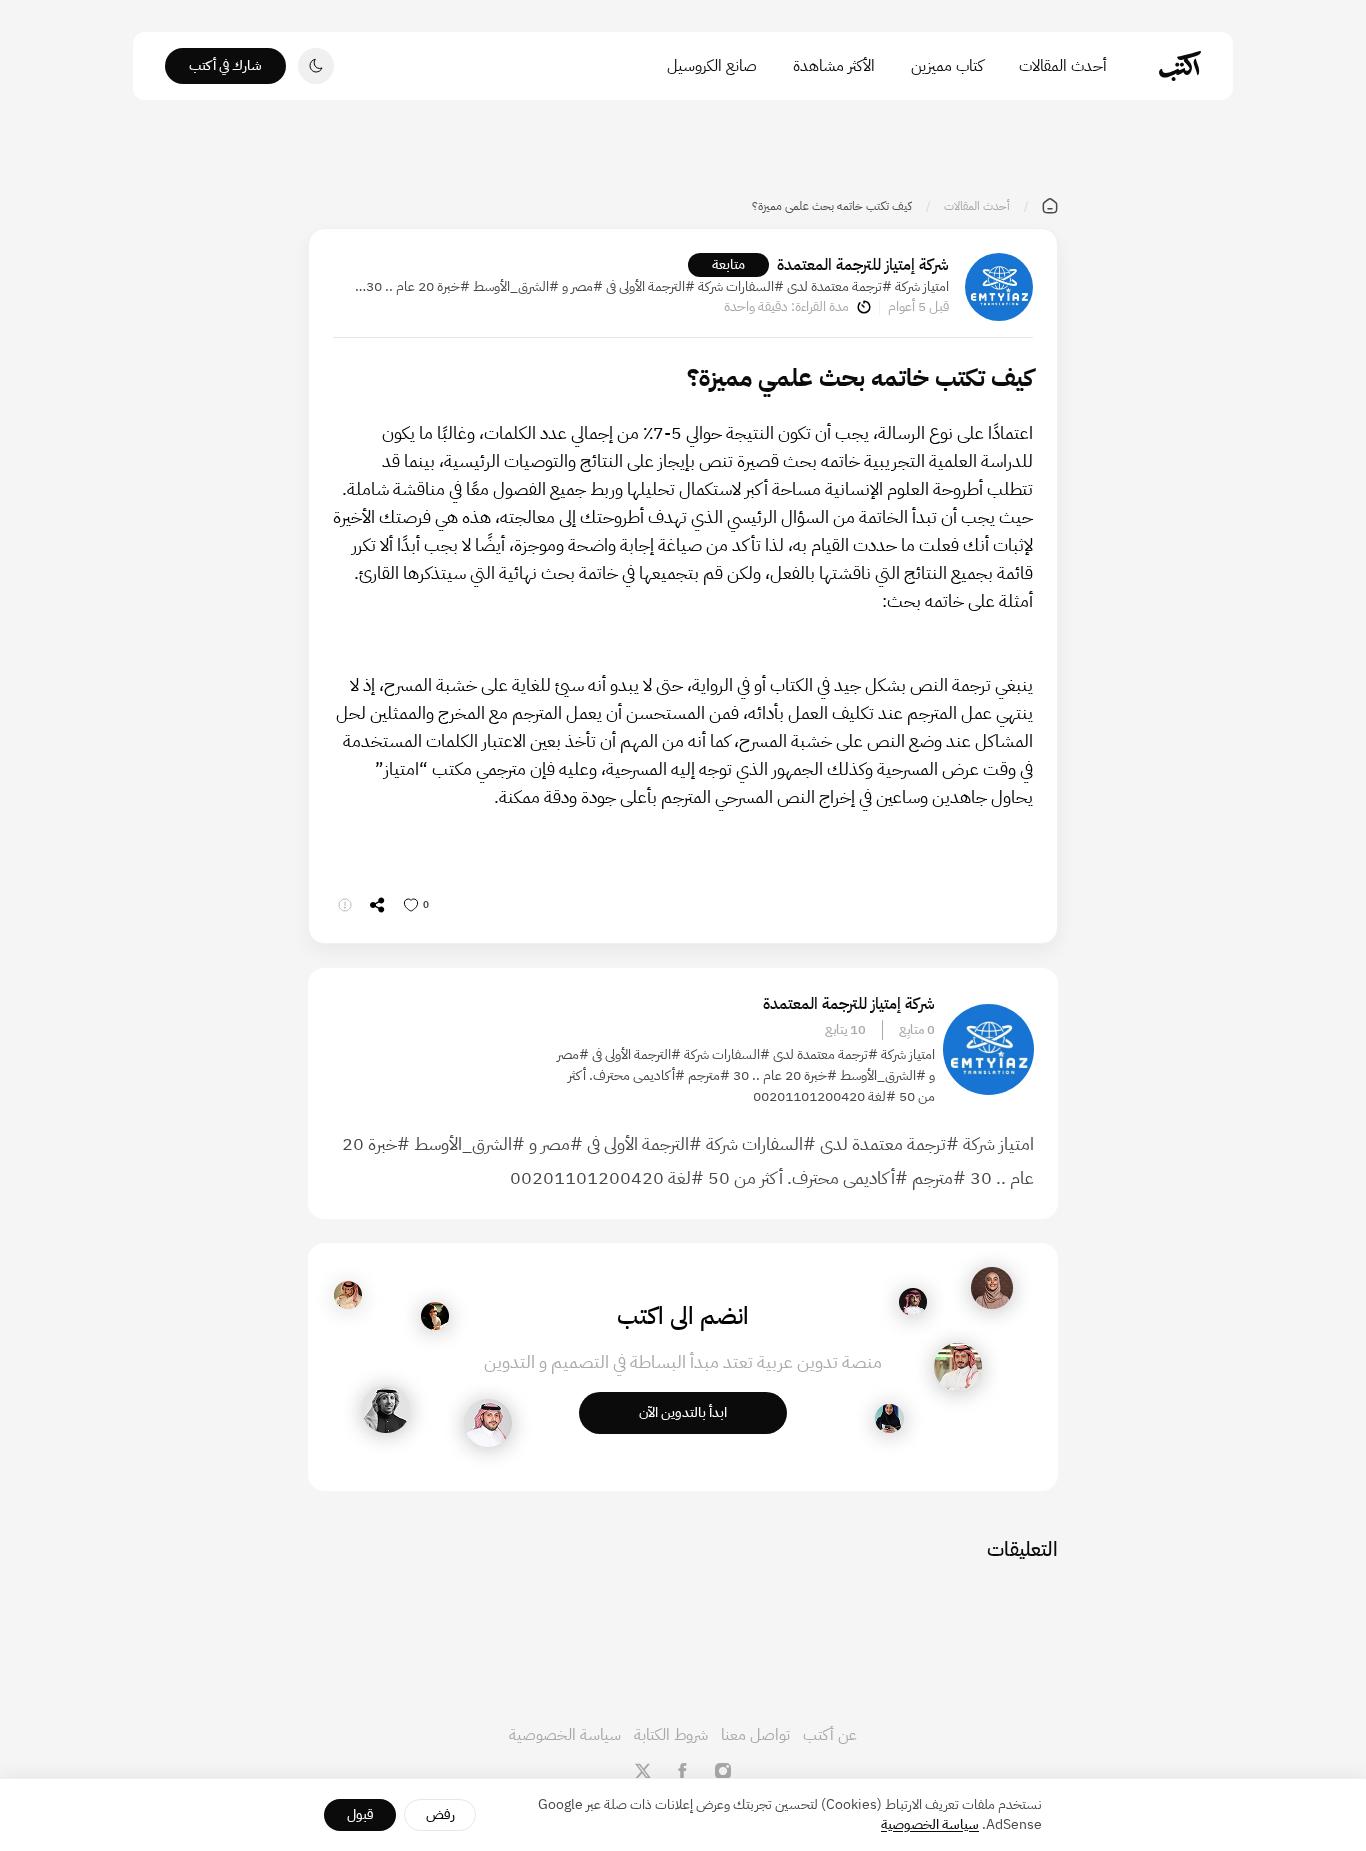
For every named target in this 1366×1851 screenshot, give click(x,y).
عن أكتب (830, 1735)
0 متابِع (917, 1030)
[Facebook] (683, 1771)
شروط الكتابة (671, 1735)
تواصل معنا (755, 1735)
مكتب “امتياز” (423, 768)
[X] (643, 1771)
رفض (440, 1814)
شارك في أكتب (225, 65)
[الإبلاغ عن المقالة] (345, 905)
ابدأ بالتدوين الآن (683, 1412)
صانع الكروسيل (712, 66)
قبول (360, 1814)
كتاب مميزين (947, 66)
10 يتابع (845, 1030)
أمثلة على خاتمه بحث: (957, 600)
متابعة (728, 264)
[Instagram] (723, 1771)
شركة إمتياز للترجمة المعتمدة (863, 265)
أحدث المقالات (1063, 66)
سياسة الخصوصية (565, 1735)
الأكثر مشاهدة (834, 66)
